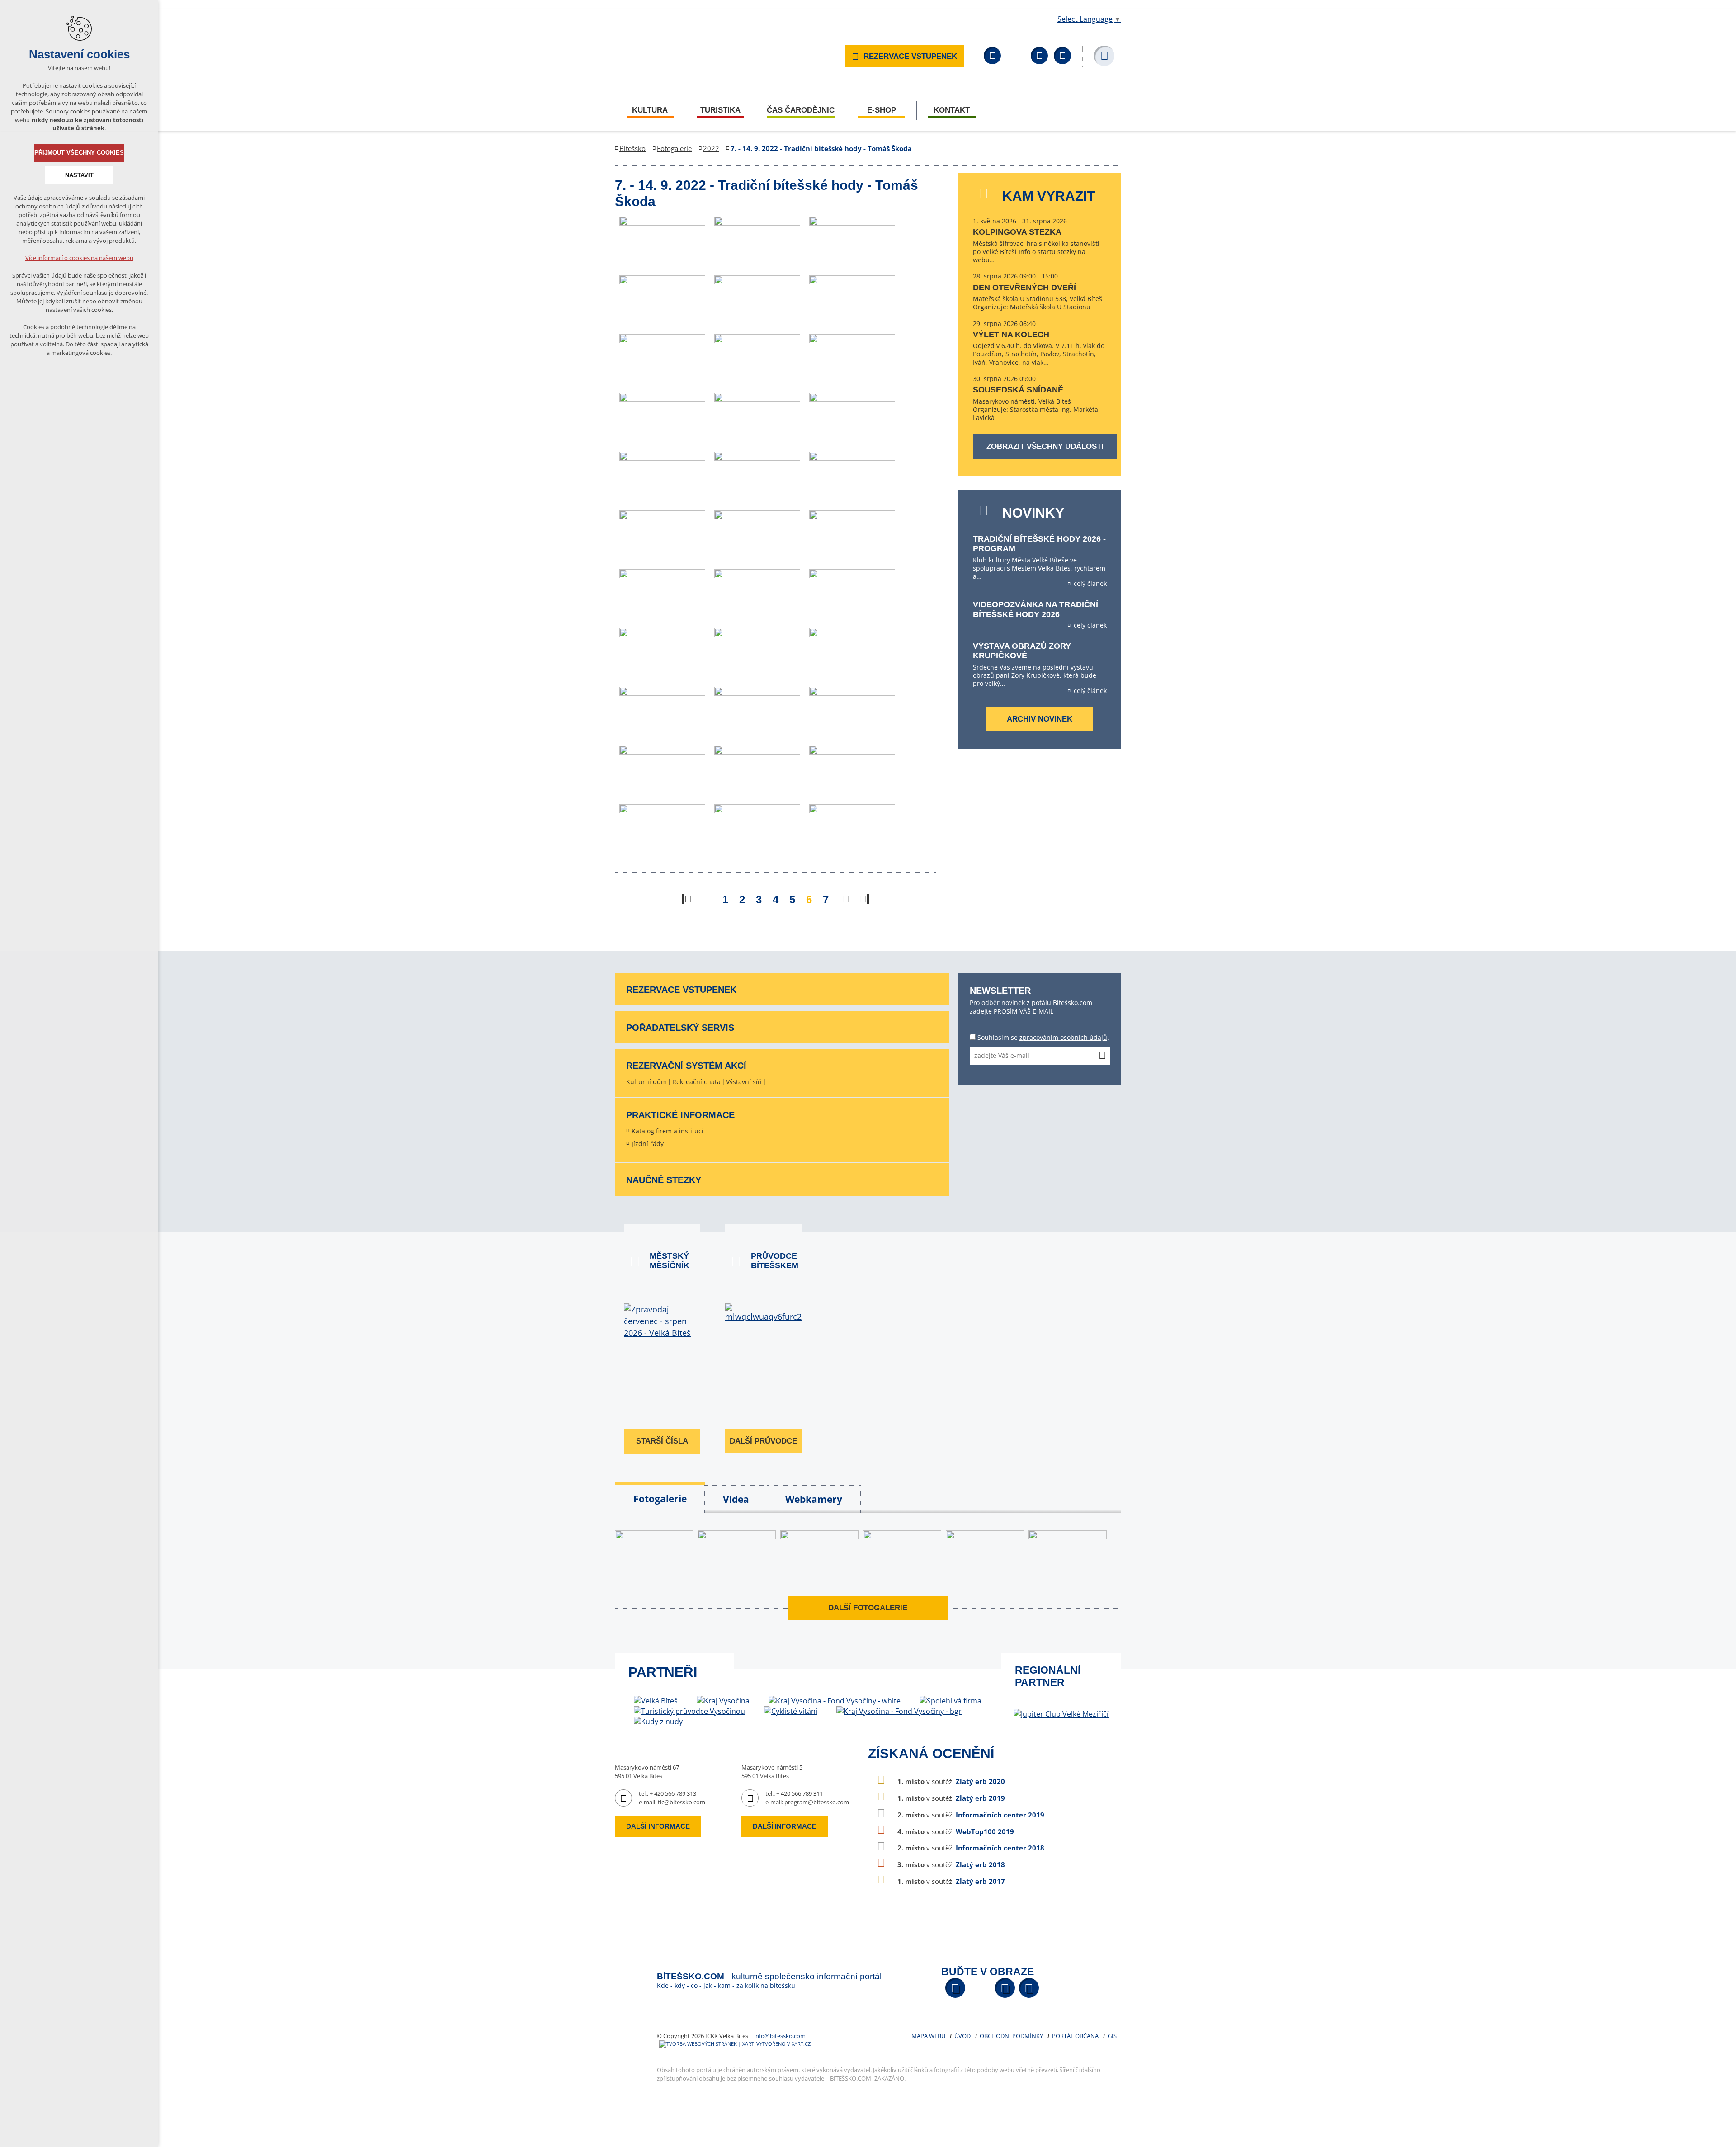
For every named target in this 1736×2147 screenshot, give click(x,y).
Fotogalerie (674, 148)
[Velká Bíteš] (656, 1701)
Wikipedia (1062, 56)
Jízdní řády (648, 1144)
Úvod (962, 2036)
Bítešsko (632, 148)
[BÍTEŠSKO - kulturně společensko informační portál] (692, 39)
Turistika (720, 110)
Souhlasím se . (1043, 1037)
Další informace (658, 1826)
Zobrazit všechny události (1045, 446)
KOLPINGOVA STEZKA (1017, 232)
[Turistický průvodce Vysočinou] (689, 1711)
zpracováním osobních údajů (1063, 1037)
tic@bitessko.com (682, 1802)
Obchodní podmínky (1011, 2036)
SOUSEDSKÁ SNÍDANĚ (1018, 390)
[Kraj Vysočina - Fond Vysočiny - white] (835, 1701)
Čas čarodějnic (801, 110)
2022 (711, 148)
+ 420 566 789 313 (673, 1793)
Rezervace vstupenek (910, 56)
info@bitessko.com (780, 2036)
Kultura (650, 110)
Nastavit (79, 175)
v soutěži (951, 1781)
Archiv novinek (1040, 719)
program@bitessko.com (817, 1802)
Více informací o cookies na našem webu (79, 258)
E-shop (882, 110)
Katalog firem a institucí (668, 1131)
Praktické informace (680, 1115)
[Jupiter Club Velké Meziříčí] (1061, 1714)
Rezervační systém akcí (686, 1066)
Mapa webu (928, 2036)
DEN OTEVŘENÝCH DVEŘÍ (1024, 288)
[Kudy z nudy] (658, 1722)
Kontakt (952, 110)
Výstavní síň (744, 1082)
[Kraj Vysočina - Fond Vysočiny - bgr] (899, 1711)
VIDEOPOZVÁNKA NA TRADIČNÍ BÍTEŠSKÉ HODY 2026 (1035, 609)
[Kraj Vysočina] (723, 1701)
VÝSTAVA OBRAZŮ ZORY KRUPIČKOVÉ (1022, 651)
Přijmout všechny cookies (79, 153)
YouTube (1039, 56)
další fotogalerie (868, 1608)
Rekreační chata (696, 1082)
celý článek (1090, 584)
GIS (1112, 2036)
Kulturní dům (646, 1082)
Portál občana (1075, 2036)
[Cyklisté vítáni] (791, 1711)
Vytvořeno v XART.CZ (783, 2044)
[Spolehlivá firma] (951, 1701)
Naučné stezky (664, 1180)
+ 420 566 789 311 (800, 1793)
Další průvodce (763, 1441)
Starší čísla (662, 1441)
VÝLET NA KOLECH (1011, 335)
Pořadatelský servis (680, 1028)
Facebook (992, 56)
